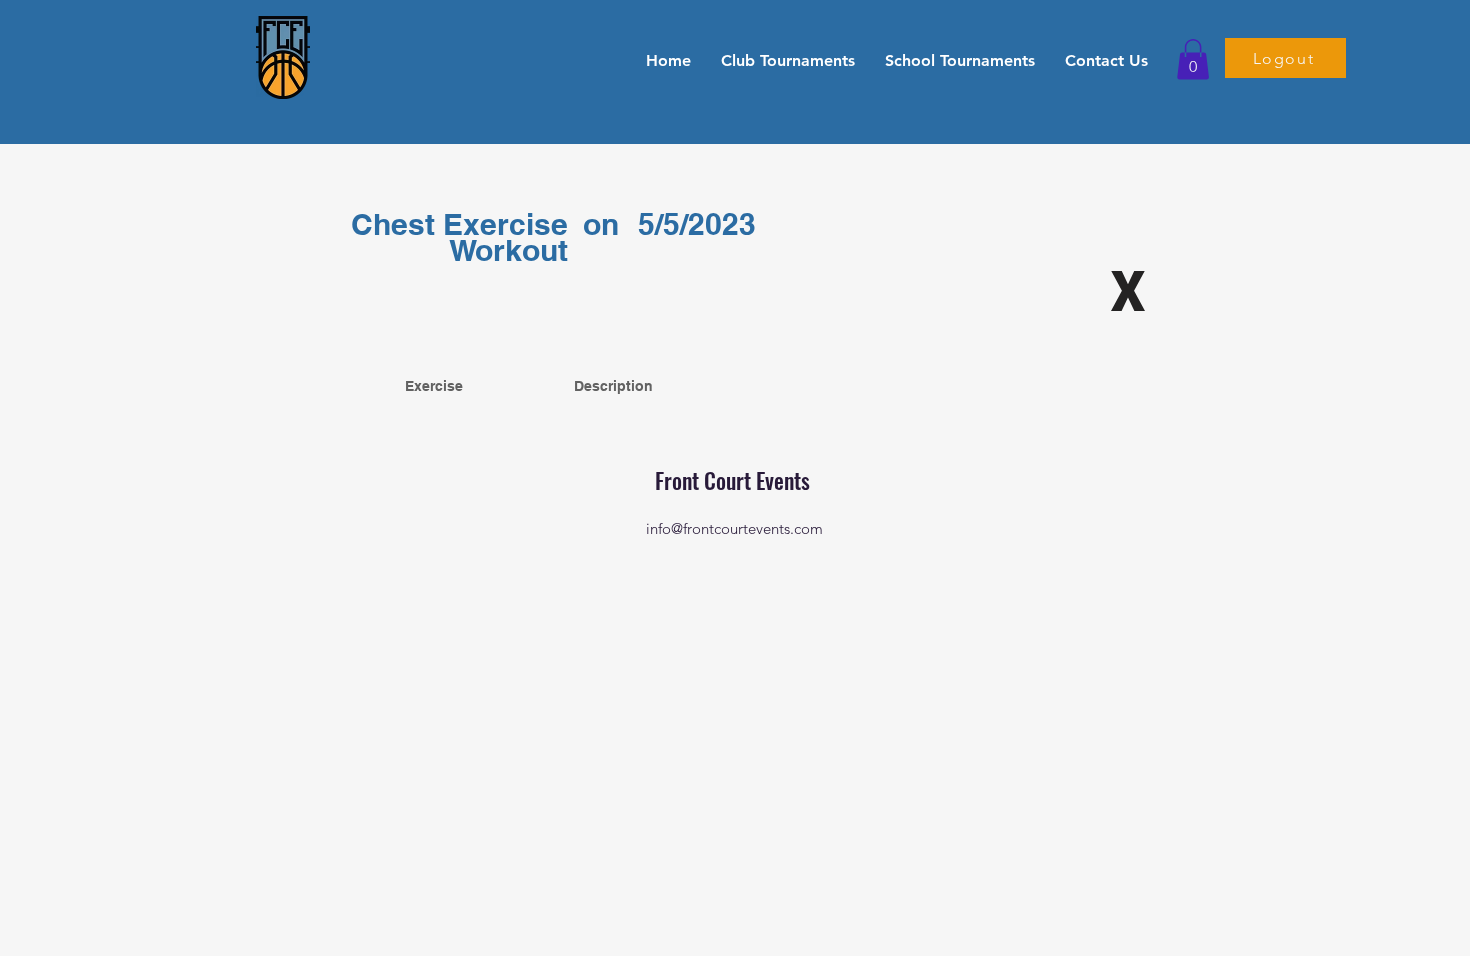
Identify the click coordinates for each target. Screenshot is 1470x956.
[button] (788, 60)
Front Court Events (735, 480)
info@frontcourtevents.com (734, 528)
